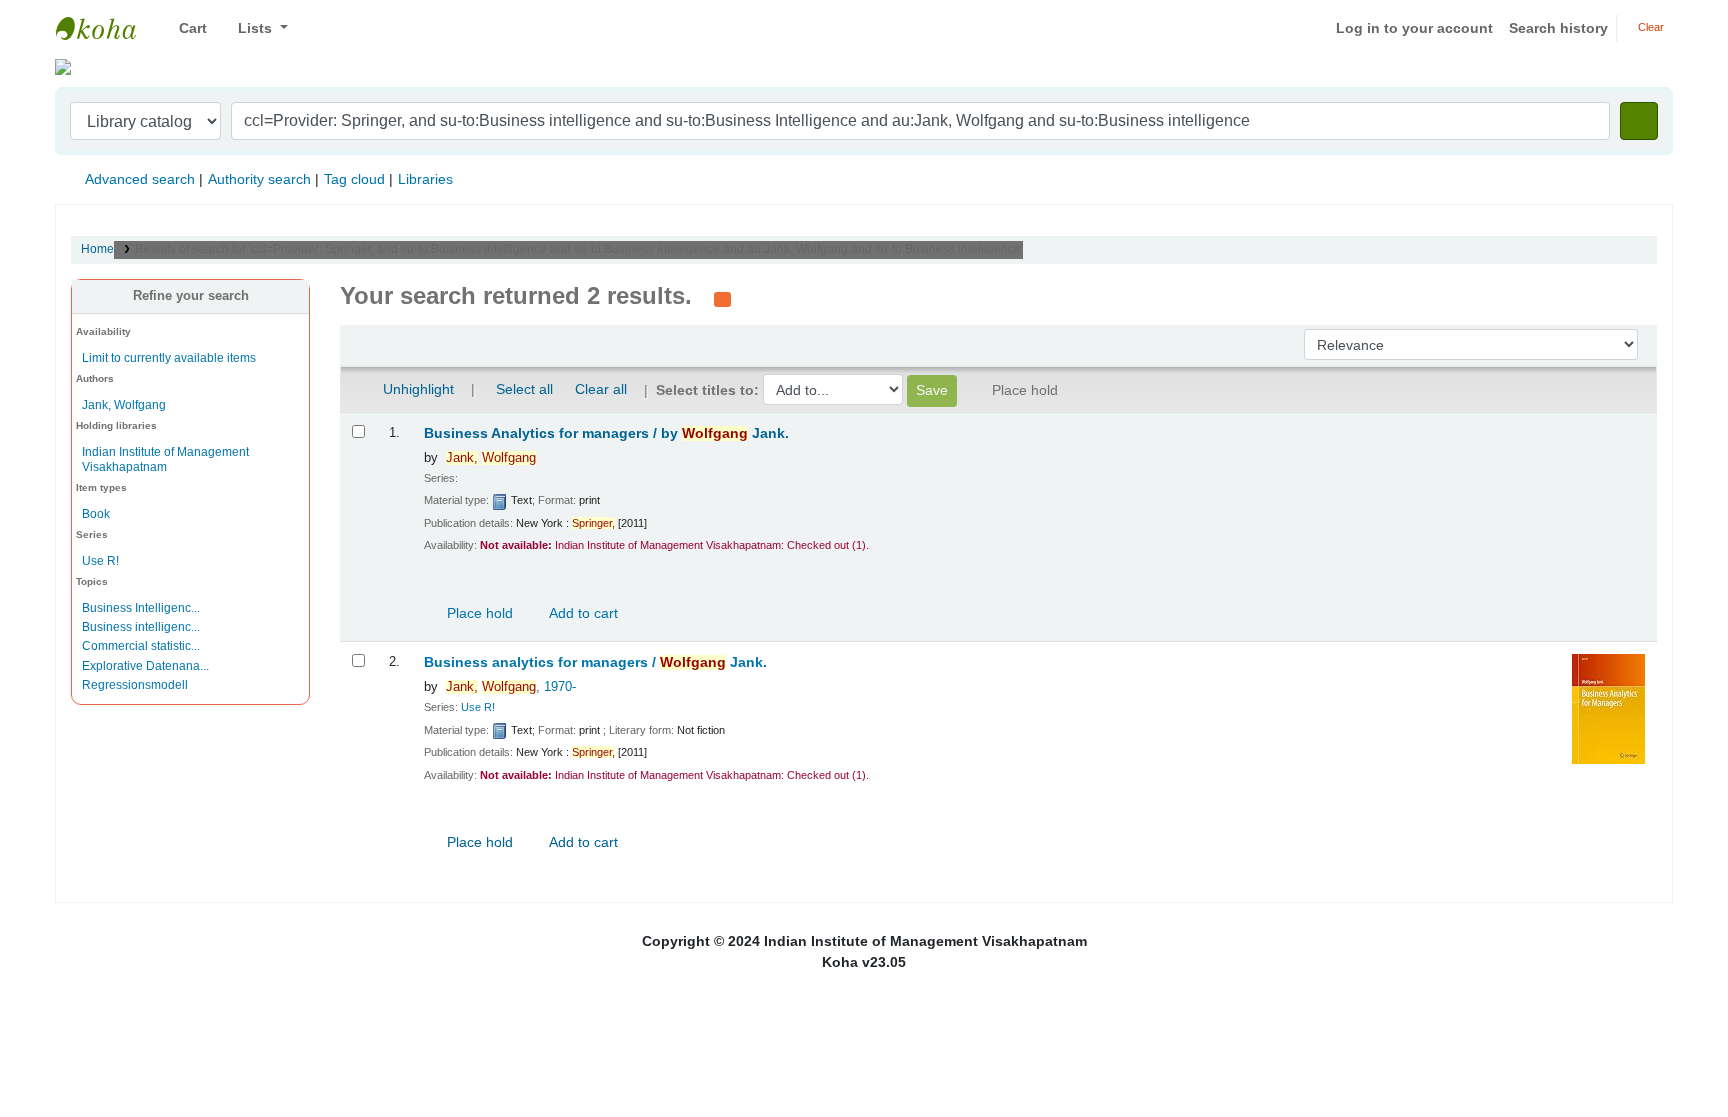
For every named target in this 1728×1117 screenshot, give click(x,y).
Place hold (478, 613)
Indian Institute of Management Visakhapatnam (106, 28)
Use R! (100, 561)
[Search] (1639, 121)
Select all (524, 389)
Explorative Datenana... (145, 666)
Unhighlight (416, 389)
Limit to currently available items (169, 358)
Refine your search (191, 296)
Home (97, 249)
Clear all (601, 389)
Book (96, 514)
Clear (1649, 27)
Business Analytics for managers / (606, 433)
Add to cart (582, 613)
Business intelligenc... (141, 627)
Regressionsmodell (135, 685)
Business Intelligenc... (141, 608)
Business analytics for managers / (595, 662)
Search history (1558, 28)
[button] (185, 28)
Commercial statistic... (141, 646)
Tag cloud (354, 179)
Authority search (259, 179)
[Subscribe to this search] (722, 298)
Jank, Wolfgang (124, 405)
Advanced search (140, 179)
